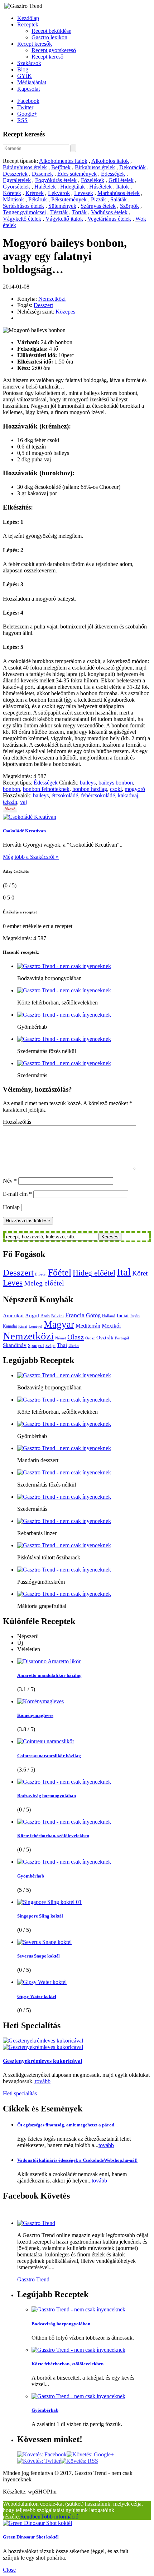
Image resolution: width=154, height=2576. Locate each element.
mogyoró (135, 789)
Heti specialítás (20, 2093)
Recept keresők (35, 44)
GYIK (25, 76)
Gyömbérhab (31, 1876)
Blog (23, 69)
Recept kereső (47, 57)
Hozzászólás (17, 1122)
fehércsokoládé (98, 795)
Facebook (28, 101)
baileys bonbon (116, 783)
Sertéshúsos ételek (23, 206)
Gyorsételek (16, 187)
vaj (23, 802)
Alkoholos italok (110, 161)
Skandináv (15, 1345)
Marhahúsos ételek (119, 193)
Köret (140, 1273)
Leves (13, 1283)
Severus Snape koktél (38, 1956)
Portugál (122, 1338)
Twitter (25, 107)
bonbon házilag (90, 789)
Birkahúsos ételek (95, 167)
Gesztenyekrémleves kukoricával (42, 2061)
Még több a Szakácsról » (31, 857)
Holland (109, 1316)
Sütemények (62, 206)
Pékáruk (38, 199)
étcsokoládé (65, 795)
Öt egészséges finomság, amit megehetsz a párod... (67, 2125)
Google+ (27, 114)
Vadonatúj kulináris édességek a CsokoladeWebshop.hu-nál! (77, 2160)
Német (61, 1338)
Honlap (11, 1207)
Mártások (13, 199)
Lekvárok (59, 193)
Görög (93, 1315)
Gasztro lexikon (49, 37)
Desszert (43, 305)
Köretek (12, 193)
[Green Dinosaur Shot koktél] (37, 2523)
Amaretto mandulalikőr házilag (49, 1675)
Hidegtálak (73, 187)
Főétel (60, 1272)
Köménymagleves (35, 1715)
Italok (122, 187)
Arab (45, 1316)
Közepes (65, 312)
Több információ (59, 2517)
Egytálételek (17, 180)
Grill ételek (121, 180)
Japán (135, 1316)
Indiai (123, 1315)
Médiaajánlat (32, 82)
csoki (116, 789)
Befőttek (61, 167)
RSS (22, 120)
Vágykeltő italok (64, 219)
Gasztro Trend (33, 2279)
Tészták (59, 212)
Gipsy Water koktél (37, 1996)
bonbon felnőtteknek (46, 789)
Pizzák (98, 199)
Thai (62, 1345)
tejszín (10, 802)
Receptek (28, 24)
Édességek (113, 174)
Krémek (35, 193)
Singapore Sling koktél (40, 1916)
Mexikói (111, 1326)
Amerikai (13, 1315)
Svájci (50, 1346)
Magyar (59, 1324)
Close (9, 2570)
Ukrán (74, 1346)
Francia (75, 1315)
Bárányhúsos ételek (25, 167)
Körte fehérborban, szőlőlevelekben (53, 1836)
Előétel (41, 1274)
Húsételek (100, 187)
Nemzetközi (52, 299)
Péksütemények (69, 199)
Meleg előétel (44, 1283)
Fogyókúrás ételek (56, 180)
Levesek (84, 193)
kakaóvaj (128, 795)
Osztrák (105, 1338)
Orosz (90, 1338)
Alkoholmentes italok (63, 161)
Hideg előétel (94, 1273)
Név (10, 1181)
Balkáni (57, 1316)
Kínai (23, 1326)
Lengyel (35, 1326)
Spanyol (36, 1345)
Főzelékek (93, 180)
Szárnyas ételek (98, 206)
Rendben (30, 2517)
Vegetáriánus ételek (109, 219)
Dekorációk (133, 167)
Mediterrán (88, 1326)
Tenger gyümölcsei (24, 212)
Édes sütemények (77, 174)
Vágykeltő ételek (22, 219)
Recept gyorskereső (54, 50)
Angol (32, 1315)
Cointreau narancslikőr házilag (49, 1756)
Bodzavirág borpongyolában (47, 1796)
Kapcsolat (28, 89)
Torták (79, 212)
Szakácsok (29, 63)
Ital (124, 1272)
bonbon (11, 789)
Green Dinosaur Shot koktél (31, 2537)
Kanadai (10, 1326)
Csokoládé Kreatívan (24, 831)
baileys (88, 783)
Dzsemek (42, 174)
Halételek (45, 187)
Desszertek (15, 174)
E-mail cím (17, 1194)
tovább (42, 2081)
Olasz (76, 1337)
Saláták (119, 199)
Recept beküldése (51, 31)
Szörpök (129, 206)
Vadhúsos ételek (109, 212)
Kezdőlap (28, 18)
